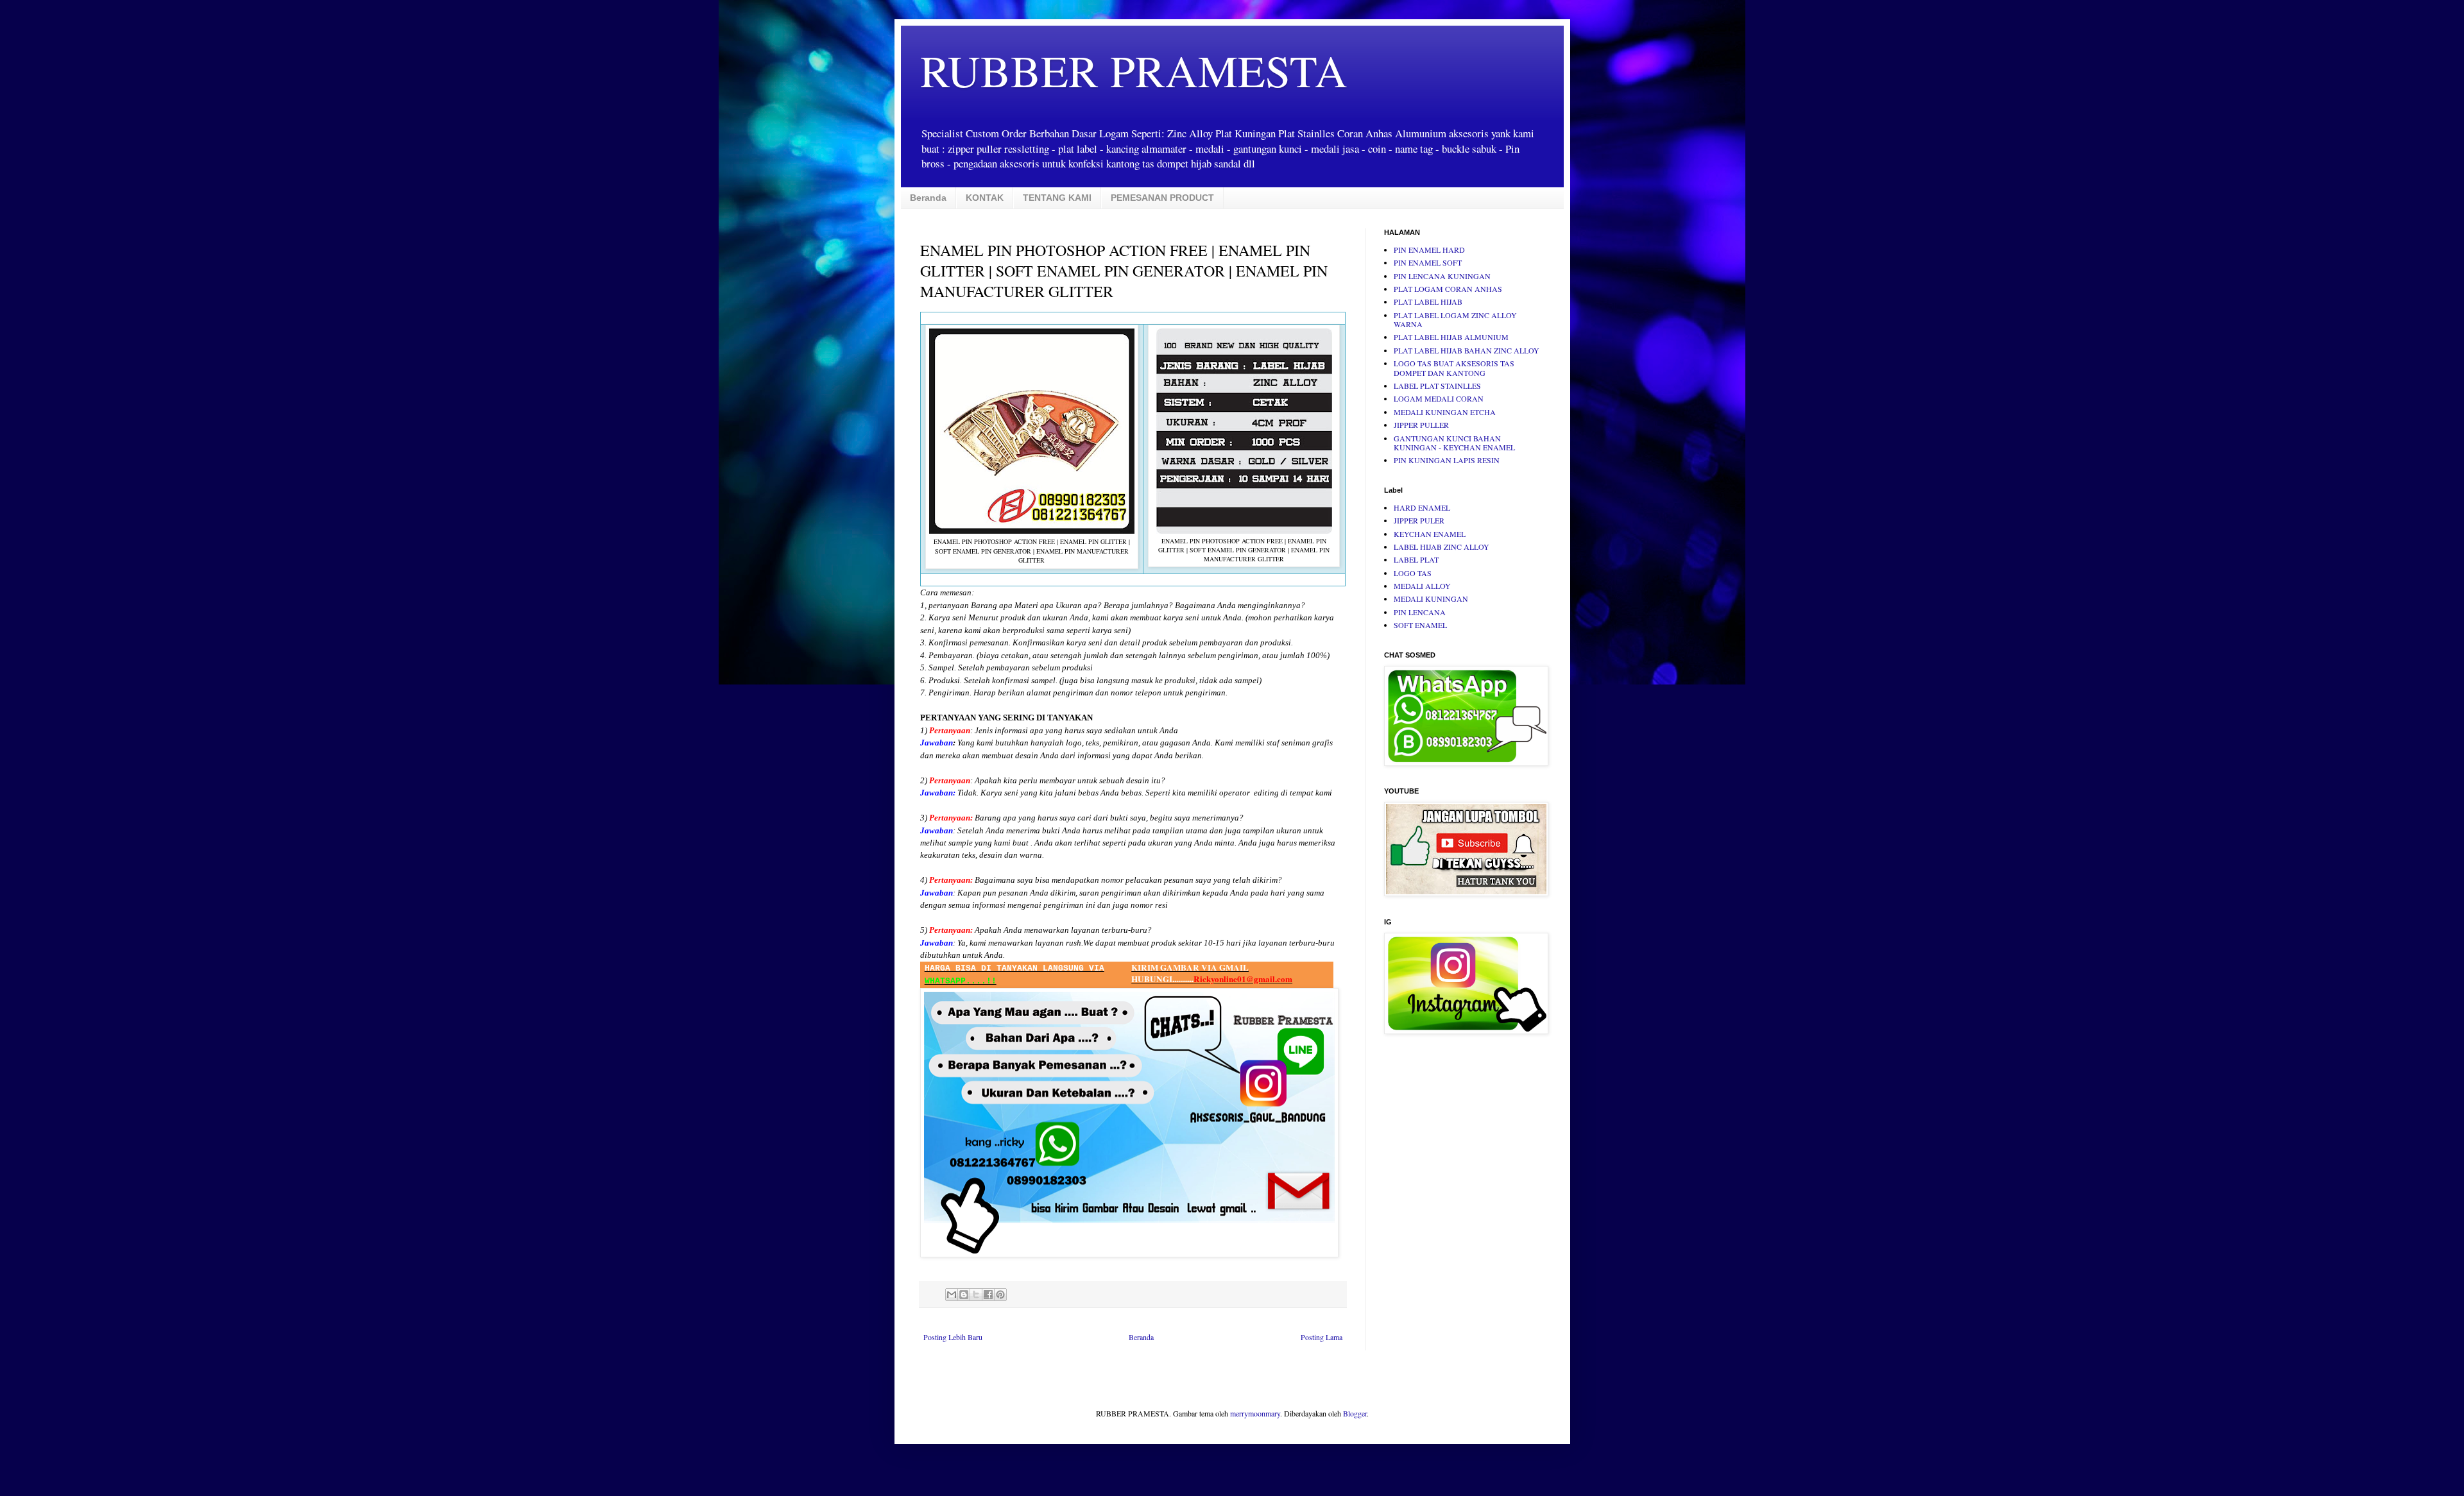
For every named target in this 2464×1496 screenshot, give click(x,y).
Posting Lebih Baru (953, 1337)
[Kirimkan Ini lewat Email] (952, 1295)
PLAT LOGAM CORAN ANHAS (1448, 289)
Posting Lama (1322, 1337)
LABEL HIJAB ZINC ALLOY (1442, 547)
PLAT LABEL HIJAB (1428, 302)
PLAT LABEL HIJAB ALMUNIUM (1451, 337)
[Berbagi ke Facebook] (988, 1295)
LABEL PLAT (1416, 559)
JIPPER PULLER (1421, 425)
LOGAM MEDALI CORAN (1439, 398)
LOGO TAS (1413, 573)
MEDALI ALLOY (1422, 586)
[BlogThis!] (964, 1295)
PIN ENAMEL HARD (1429, 250)
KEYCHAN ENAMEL (1430, 534)
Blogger (1355, 1413)
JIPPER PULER (1419, 520)
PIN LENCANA (1420, 612)
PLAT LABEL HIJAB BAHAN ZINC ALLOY (1467, 350)
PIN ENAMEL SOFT (1428, 262)
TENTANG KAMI (1057, 198)
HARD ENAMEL (1422, 507)
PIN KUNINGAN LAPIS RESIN (1447, 460)
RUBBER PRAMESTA (1134, 70)
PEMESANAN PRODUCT (1162, 198)
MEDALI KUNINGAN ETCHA (1445, 412)
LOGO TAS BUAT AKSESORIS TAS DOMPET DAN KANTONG (1454, 368)
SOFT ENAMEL (1420, 625)
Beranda (928, 198)
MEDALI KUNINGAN (1431, 599)
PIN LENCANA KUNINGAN (1442, 276)
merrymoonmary (1255, 1413)
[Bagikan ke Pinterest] (1000, 1295)
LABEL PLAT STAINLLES (1437, 386)
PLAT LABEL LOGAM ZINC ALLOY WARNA (1455, 319)
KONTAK (985, 198)
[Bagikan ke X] (976, 1295)
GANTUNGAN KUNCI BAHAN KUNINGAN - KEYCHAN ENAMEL (1454, 443)
